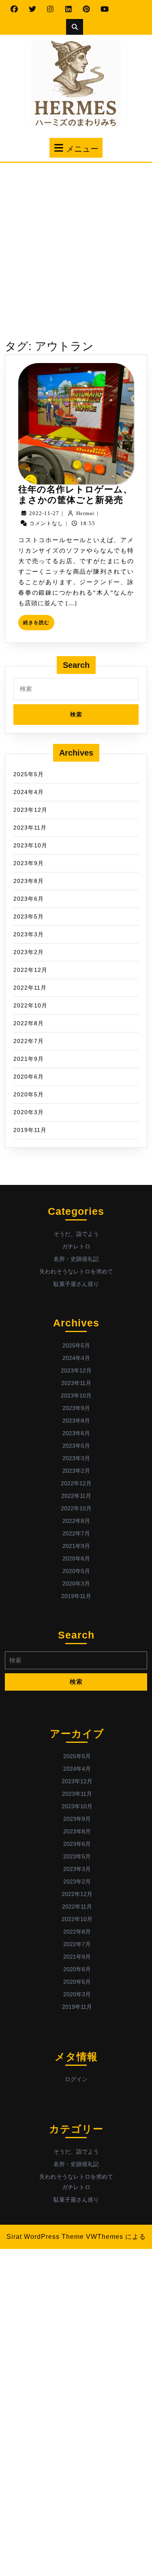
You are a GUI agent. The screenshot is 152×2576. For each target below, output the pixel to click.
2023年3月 (29, 934)
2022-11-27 (44, 513)
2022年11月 (30, 988)
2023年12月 (30, 810)
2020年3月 (29, 1112)
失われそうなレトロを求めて (76, 1271)
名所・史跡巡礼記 (76, 1259)
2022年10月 (30, 1005)
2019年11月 (30, 1130)
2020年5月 (29, 1094)
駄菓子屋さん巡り (76, 1284)
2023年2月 (29, 952)
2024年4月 (29, 792)
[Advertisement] (76, 243)
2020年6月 (29, 1077)
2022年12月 (30, 970)
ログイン (76, 2079)
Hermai (85, 513)
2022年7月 (29, 1041)
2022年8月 (29, 1023)
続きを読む (39, 625)
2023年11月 (30, 828)
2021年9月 (29, 1059)
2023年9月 (29, 863)
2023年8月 (29, 881)
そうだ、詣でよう (76, 1234)
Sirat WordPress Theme (45, 2237)
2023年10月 (30, 845)
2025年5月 (29, 774)
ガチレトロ (76, 1246)
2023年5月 (29, 916)
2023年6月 (29, 899)
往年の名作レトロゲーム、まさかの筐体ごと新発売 (75, 495)
